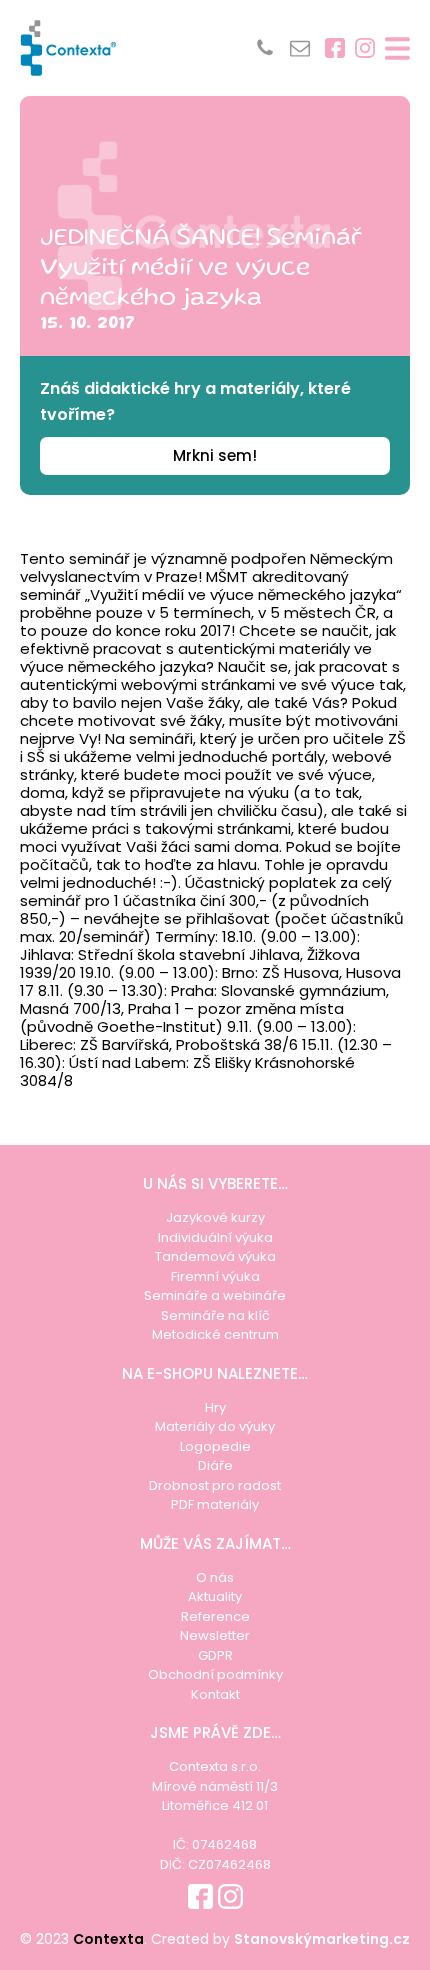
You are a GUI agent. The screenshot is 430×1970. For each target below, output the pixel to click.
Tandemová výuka (215, 1256)
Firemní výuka (215, 1276)
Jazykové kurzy (215, 1217)
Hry (215, 1407)
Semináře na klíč (215, 1315)
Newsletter (215, 1635)
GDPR (215, 1655)
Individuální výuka (215, 1237)
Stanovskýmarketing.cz (322, 1939)
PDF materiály (215, 1504)
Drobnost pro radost (215, 1485)
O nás (215, 1577)
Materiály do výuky (215, 1426)
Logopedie (215, 1446)
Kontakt (215, 1694)
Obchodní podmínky (215, 1674)
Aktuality (215, 1596)
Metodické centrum (215, 1334)
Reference (215, 1616)
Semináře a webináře (215, 1295)
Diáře (215, 1465)
